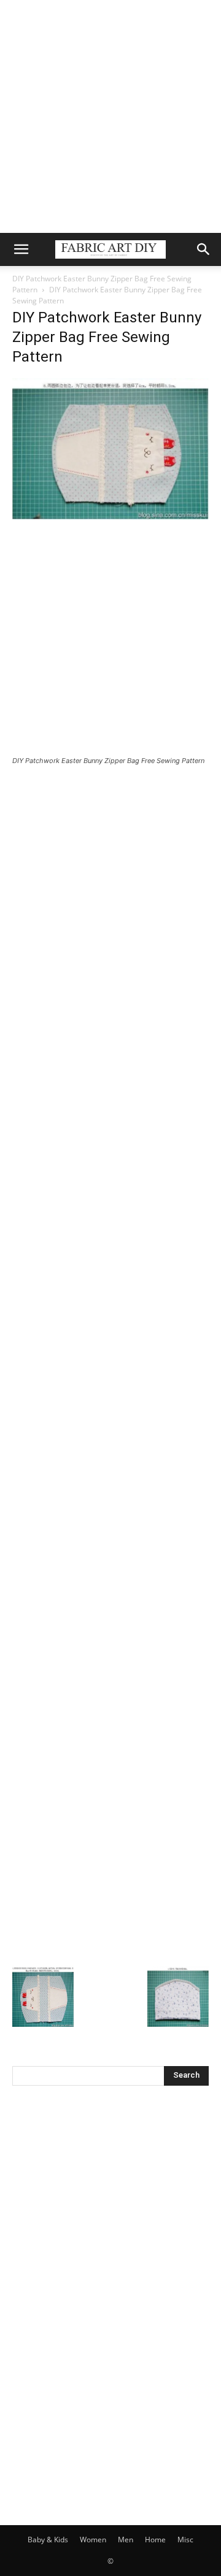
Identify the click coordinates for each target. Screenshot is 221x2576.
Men (126, 2540)
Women (93, 2540)
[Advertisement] (110, 116)
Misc (185, 2540)
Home (155, 2540)
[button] (21, 249)
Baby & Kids (48, 2540)
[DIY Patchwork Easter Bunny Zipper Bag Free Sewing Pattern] (110, 516)
